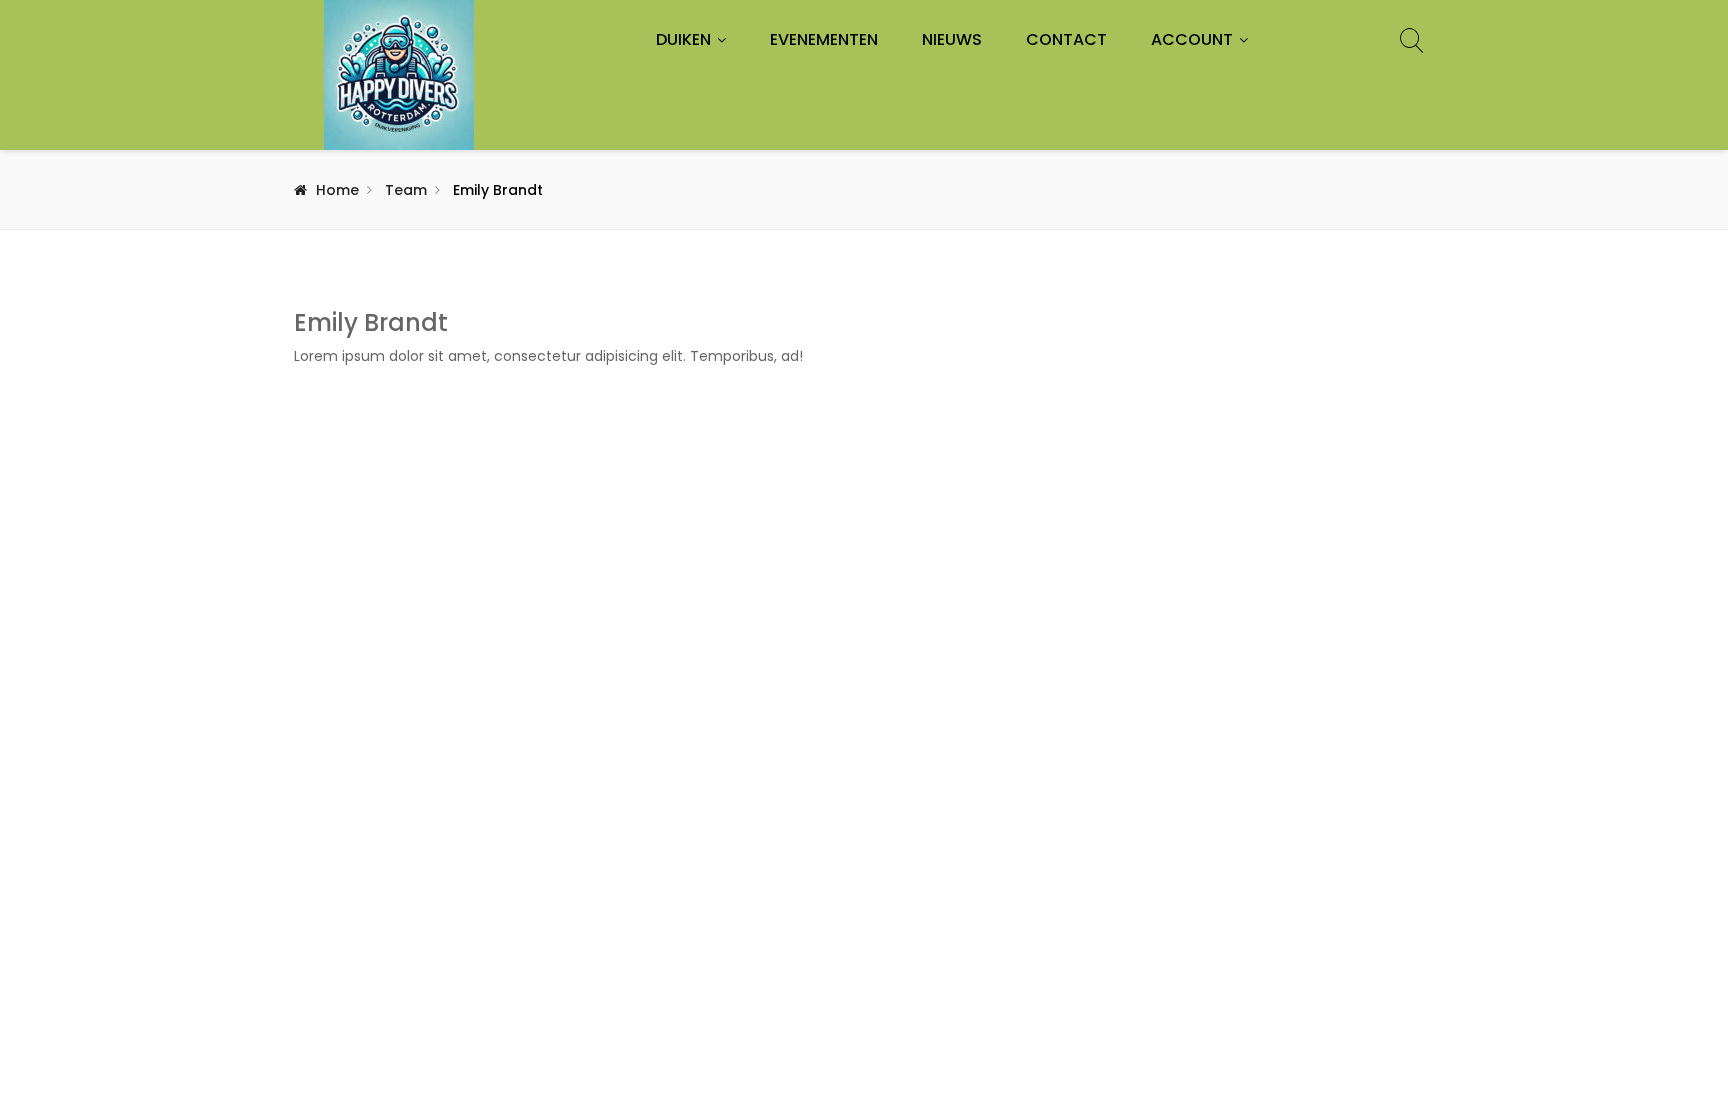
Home (337, 190)
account (1192, 39)
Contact (1066, 39)
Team (406, 190)
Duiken (683, 39)
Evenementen (824, 39)
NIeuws (952, 39)
